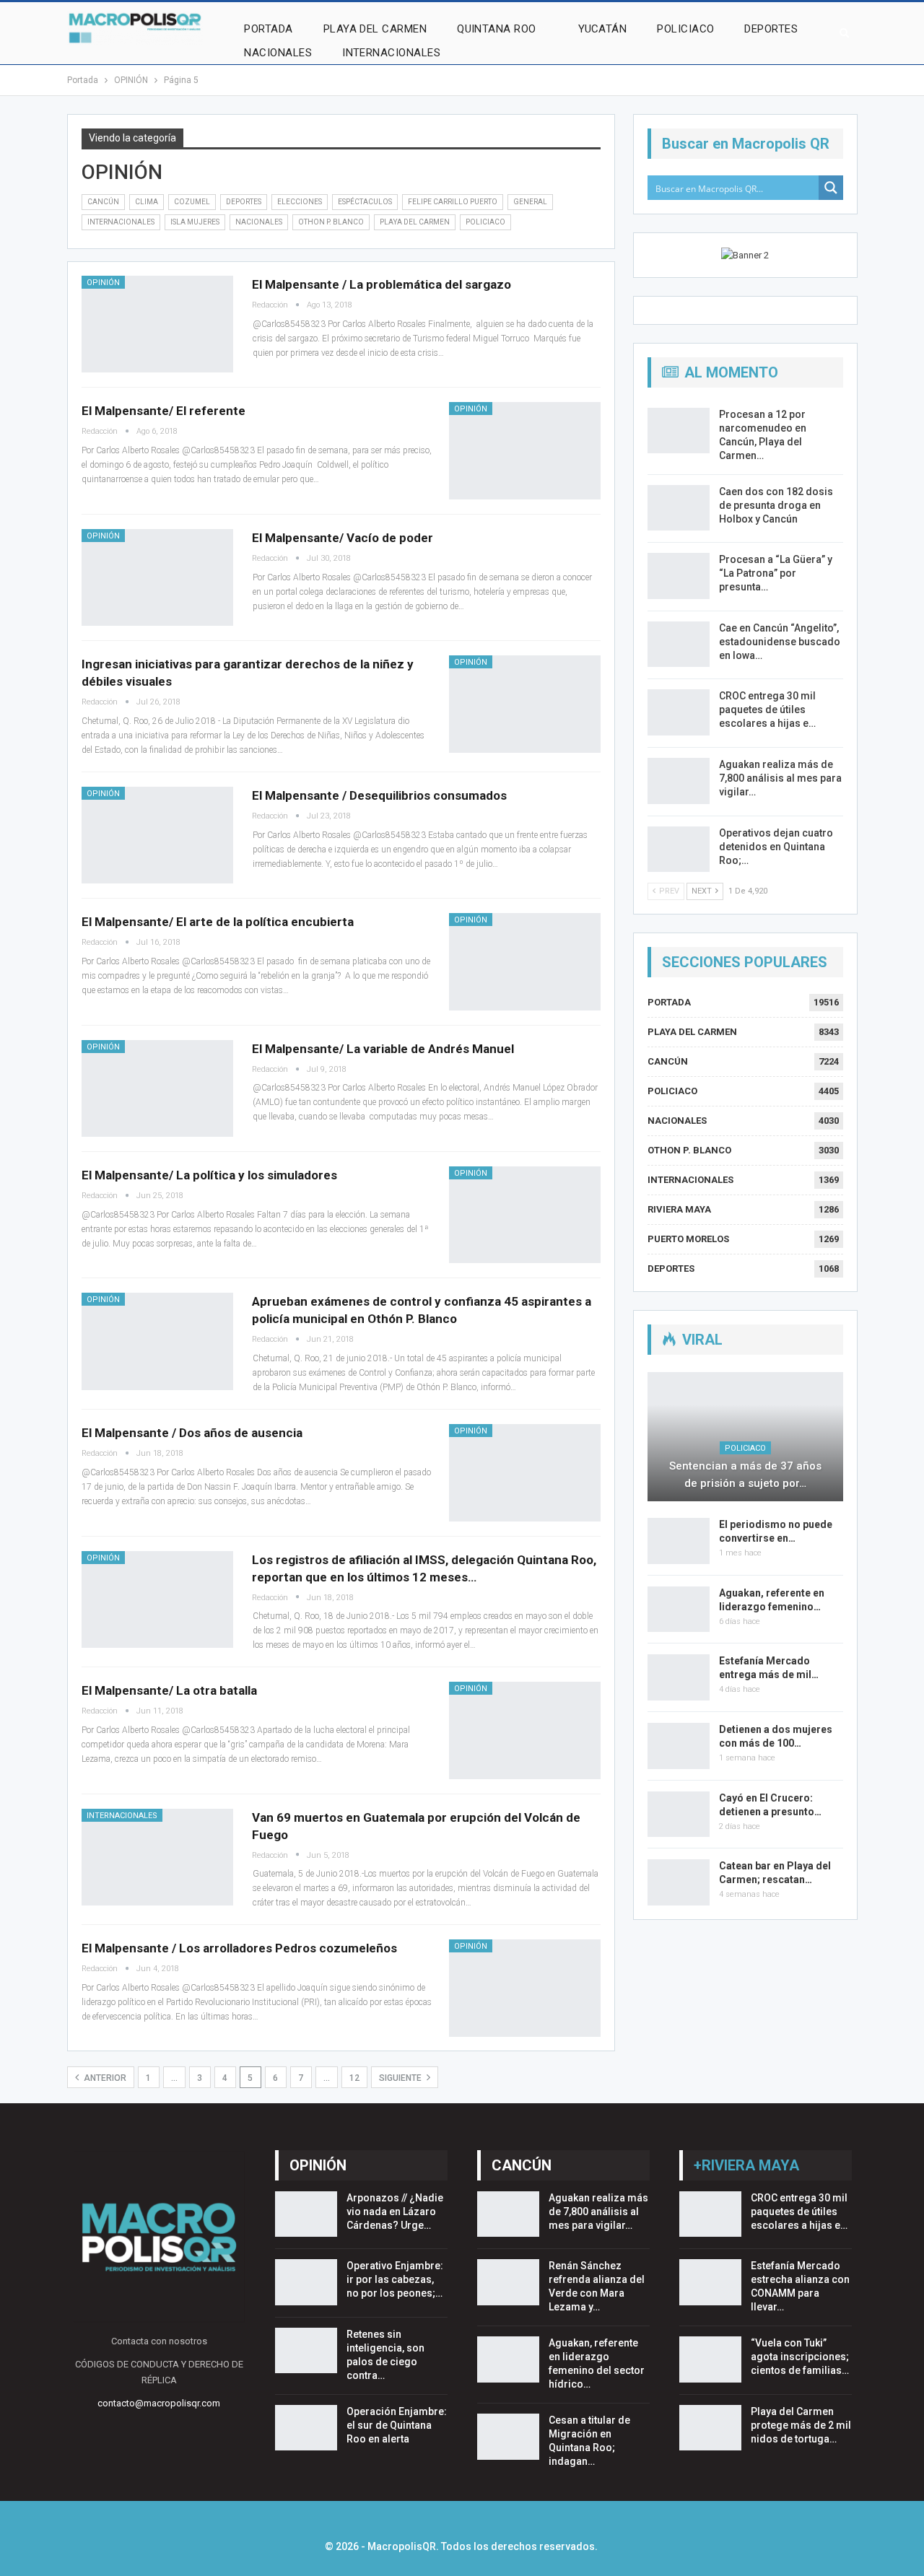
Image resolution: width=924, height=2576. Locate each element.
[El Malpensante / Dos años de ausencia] (525, 1472)
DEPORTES (771, 29)
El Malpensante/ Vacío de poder (343, 538)
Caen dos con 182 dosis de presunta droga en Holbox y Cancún (776, 505)
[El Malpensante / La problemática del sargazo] (157, 324)
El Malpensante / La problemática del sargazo (382, 284)
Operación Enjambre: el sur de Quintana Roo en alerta (397, 2425)
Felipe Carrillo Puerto (453, 202)
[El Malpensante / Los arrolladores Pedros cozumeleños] (525, 1988)
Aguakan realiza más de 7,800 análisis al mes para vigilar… (780, 778)
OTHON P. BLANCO (331, 222)
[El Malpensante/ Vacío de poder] (157, 577)
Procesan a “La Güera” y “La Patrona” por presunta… (776, 573)
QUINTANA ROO (497, 29)
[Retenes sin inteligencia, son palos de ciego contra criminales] (306, 2351)
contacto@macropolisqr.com (159, 2403)
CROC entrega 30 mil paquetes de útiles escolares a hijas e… (767, 710)
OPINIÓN (103, 283)
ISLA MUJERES (195, 222)
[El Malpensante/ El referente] (525, 450)
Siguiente (401, 2078)
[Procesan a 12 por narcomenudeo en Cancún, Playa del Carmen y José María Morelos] (679, 431)
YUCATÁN (602, 29)
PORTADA (268, 29)
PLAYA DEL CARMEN (375, 29)
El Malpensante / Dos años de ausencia (192, 1433)
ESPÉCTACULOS (365, 202)
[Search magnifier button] (831, 188)
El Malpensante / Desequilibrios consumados (379, 795)
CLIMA (147, 202)
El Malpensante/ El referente (164, 411)
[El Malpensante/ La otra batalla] (525, 1730)
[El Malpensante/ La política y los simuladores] (525, 1215)
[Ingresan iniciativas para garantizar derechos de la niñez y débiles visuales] (525, 704)
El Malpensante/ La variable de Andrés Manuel (383, 1049)
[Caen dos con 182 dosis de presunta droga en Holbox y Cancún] (679, 508)
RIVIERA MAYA (679, 1209)
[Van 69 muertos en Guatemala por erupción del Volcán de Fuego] (157, 1857)
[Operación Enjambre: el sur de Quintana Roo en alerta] (306, 2428)
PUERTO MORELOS (688, 1239)
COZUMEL (192, 202)
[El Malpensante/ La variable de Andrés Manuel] (157, 1088)
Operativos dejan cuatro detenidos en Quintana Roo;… (776, 847)
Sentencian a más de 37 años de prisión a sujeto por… (745, 1475)
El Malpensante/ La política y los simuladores (209, 1175)
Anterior (104, 2078)
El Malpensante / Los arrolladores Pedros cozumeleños (239, 1948)
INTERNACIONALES (391, 53)
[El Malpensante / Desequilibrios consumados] (157, 835)
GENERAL (530, 202)
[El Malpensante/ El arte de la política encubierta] (525, 961)
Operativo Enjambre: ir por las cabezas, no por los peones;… (395, 2279)
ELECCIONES (300, 202)
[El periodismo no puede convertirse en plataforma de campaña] (679, 1541)
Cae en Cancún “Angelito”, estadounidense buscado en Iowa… (780, 642)
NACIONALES (278, 53)
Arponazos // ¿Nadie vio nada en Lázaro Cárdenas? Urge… (395, 2212)
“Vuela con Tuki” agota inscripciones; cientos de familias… (800, 2357)
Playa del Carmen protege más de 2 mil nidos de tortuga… (801, 2425)
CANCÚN (103, 202)
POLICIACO (685, 29)
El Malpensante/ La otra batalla (169, 1690)
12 (354, 2078)
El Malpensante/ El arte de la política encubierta (218, 922)
